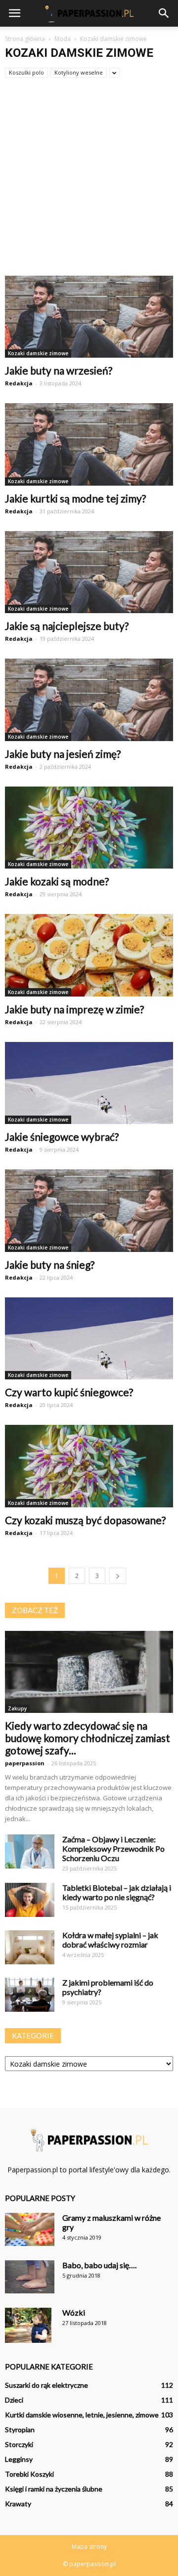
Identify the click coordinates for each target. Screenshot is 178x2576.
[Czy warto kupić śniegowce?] (89, 1338)
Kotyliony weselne (79, 72)
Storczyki (19, 2444)
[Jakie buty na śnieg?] (89, 1210)
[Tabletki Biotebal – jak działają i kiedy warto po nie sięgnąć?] (30, 1900)
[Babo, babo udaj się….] (30, 2277)
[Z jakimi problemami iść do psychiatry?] (30, 1995)
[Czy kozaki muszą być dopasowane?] (89, 1466)
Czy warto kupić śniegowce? (69, 1392)
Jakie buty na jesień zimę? (63, 754)
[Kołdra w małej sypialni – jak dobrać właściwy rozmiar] (30, 1947)
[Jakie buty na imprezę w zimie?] (89, 955)
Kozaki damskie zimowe (38, 353)
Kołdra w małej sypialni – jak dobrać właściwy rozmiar (110, 1940)
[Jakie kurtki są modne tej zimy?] (89, 444)
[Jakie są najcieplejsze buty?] (89, 572)
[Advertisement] (89, 182)
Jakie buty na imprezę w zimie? (74, 1009)
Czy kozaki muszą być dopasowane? (85, 1520)
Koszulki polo (26, 72)
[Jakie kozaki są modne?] (89, 828)
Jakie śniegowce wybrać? (62, 1137)
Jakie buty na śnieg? (50, 1265)
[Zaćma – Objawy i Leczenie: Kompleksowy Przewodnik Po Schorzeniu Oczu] (30, 1851)
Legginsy (19, 2459)
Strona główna (25, 39)
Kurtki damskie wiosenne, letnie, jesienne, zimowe (82, 2415)
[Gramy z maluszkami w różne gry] (30, 2229)
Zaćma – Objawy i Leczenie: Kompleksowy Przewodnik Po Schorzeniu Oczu (113, 1849)
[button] (164, 13)
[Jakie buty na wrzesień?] (89, 317)
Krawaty (18, 2504)
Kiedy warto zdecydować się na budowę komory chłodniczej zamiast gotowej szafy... (88, 1738)
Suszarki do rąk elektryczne (46, 2385)
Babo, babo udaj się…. (99, 2265)
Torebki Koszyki (29, 2474)
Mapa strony (89, 2547)
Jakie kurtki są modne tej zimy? (75, 498)
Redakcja (19, 383)
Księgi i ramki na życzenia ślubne (54, 2489)
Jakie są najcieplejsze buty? (67, 626)
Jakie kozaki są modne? (57, 881)
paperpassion (25, 1763)
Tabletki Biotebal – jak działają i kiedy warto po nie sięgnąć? (117, 1892)
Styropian (20, 2430)
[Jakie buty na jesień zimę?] (89, 700)
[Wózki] (28, 2325)
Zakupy (17, 1708)
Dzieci (14, 2400)
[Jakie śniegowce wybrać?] (89, 1083)
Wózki (74, 2312)
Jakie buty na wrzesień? (59, 370)
